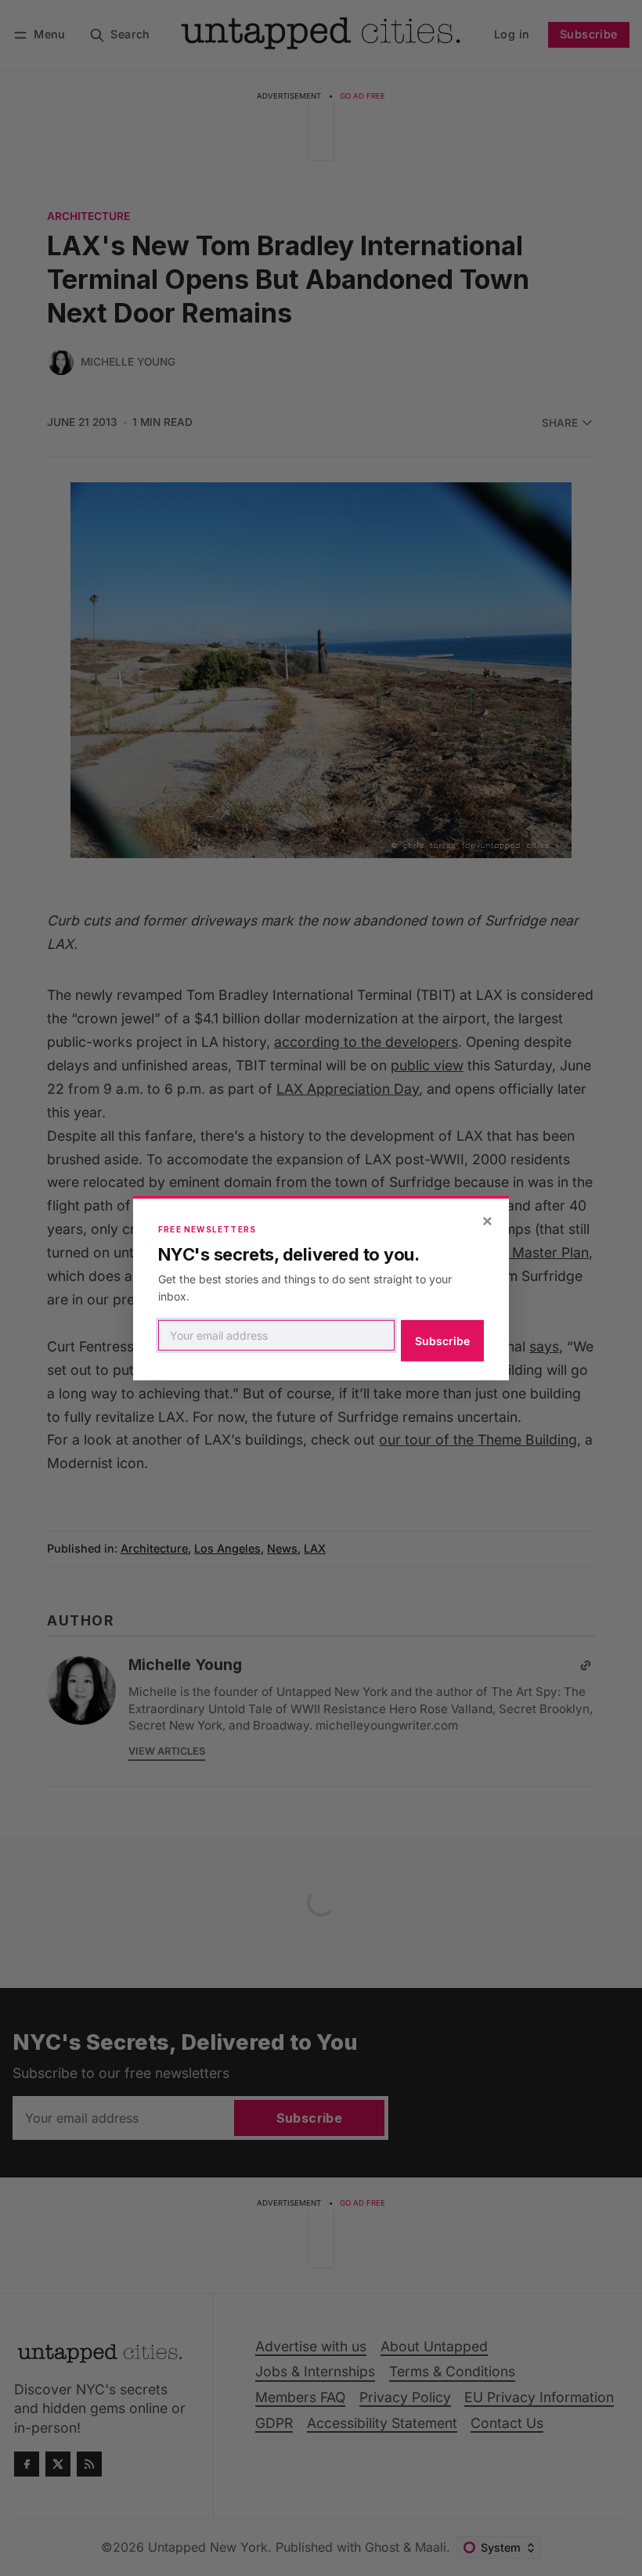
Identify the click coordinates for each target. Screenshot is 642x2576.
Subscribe (442, 1341)
